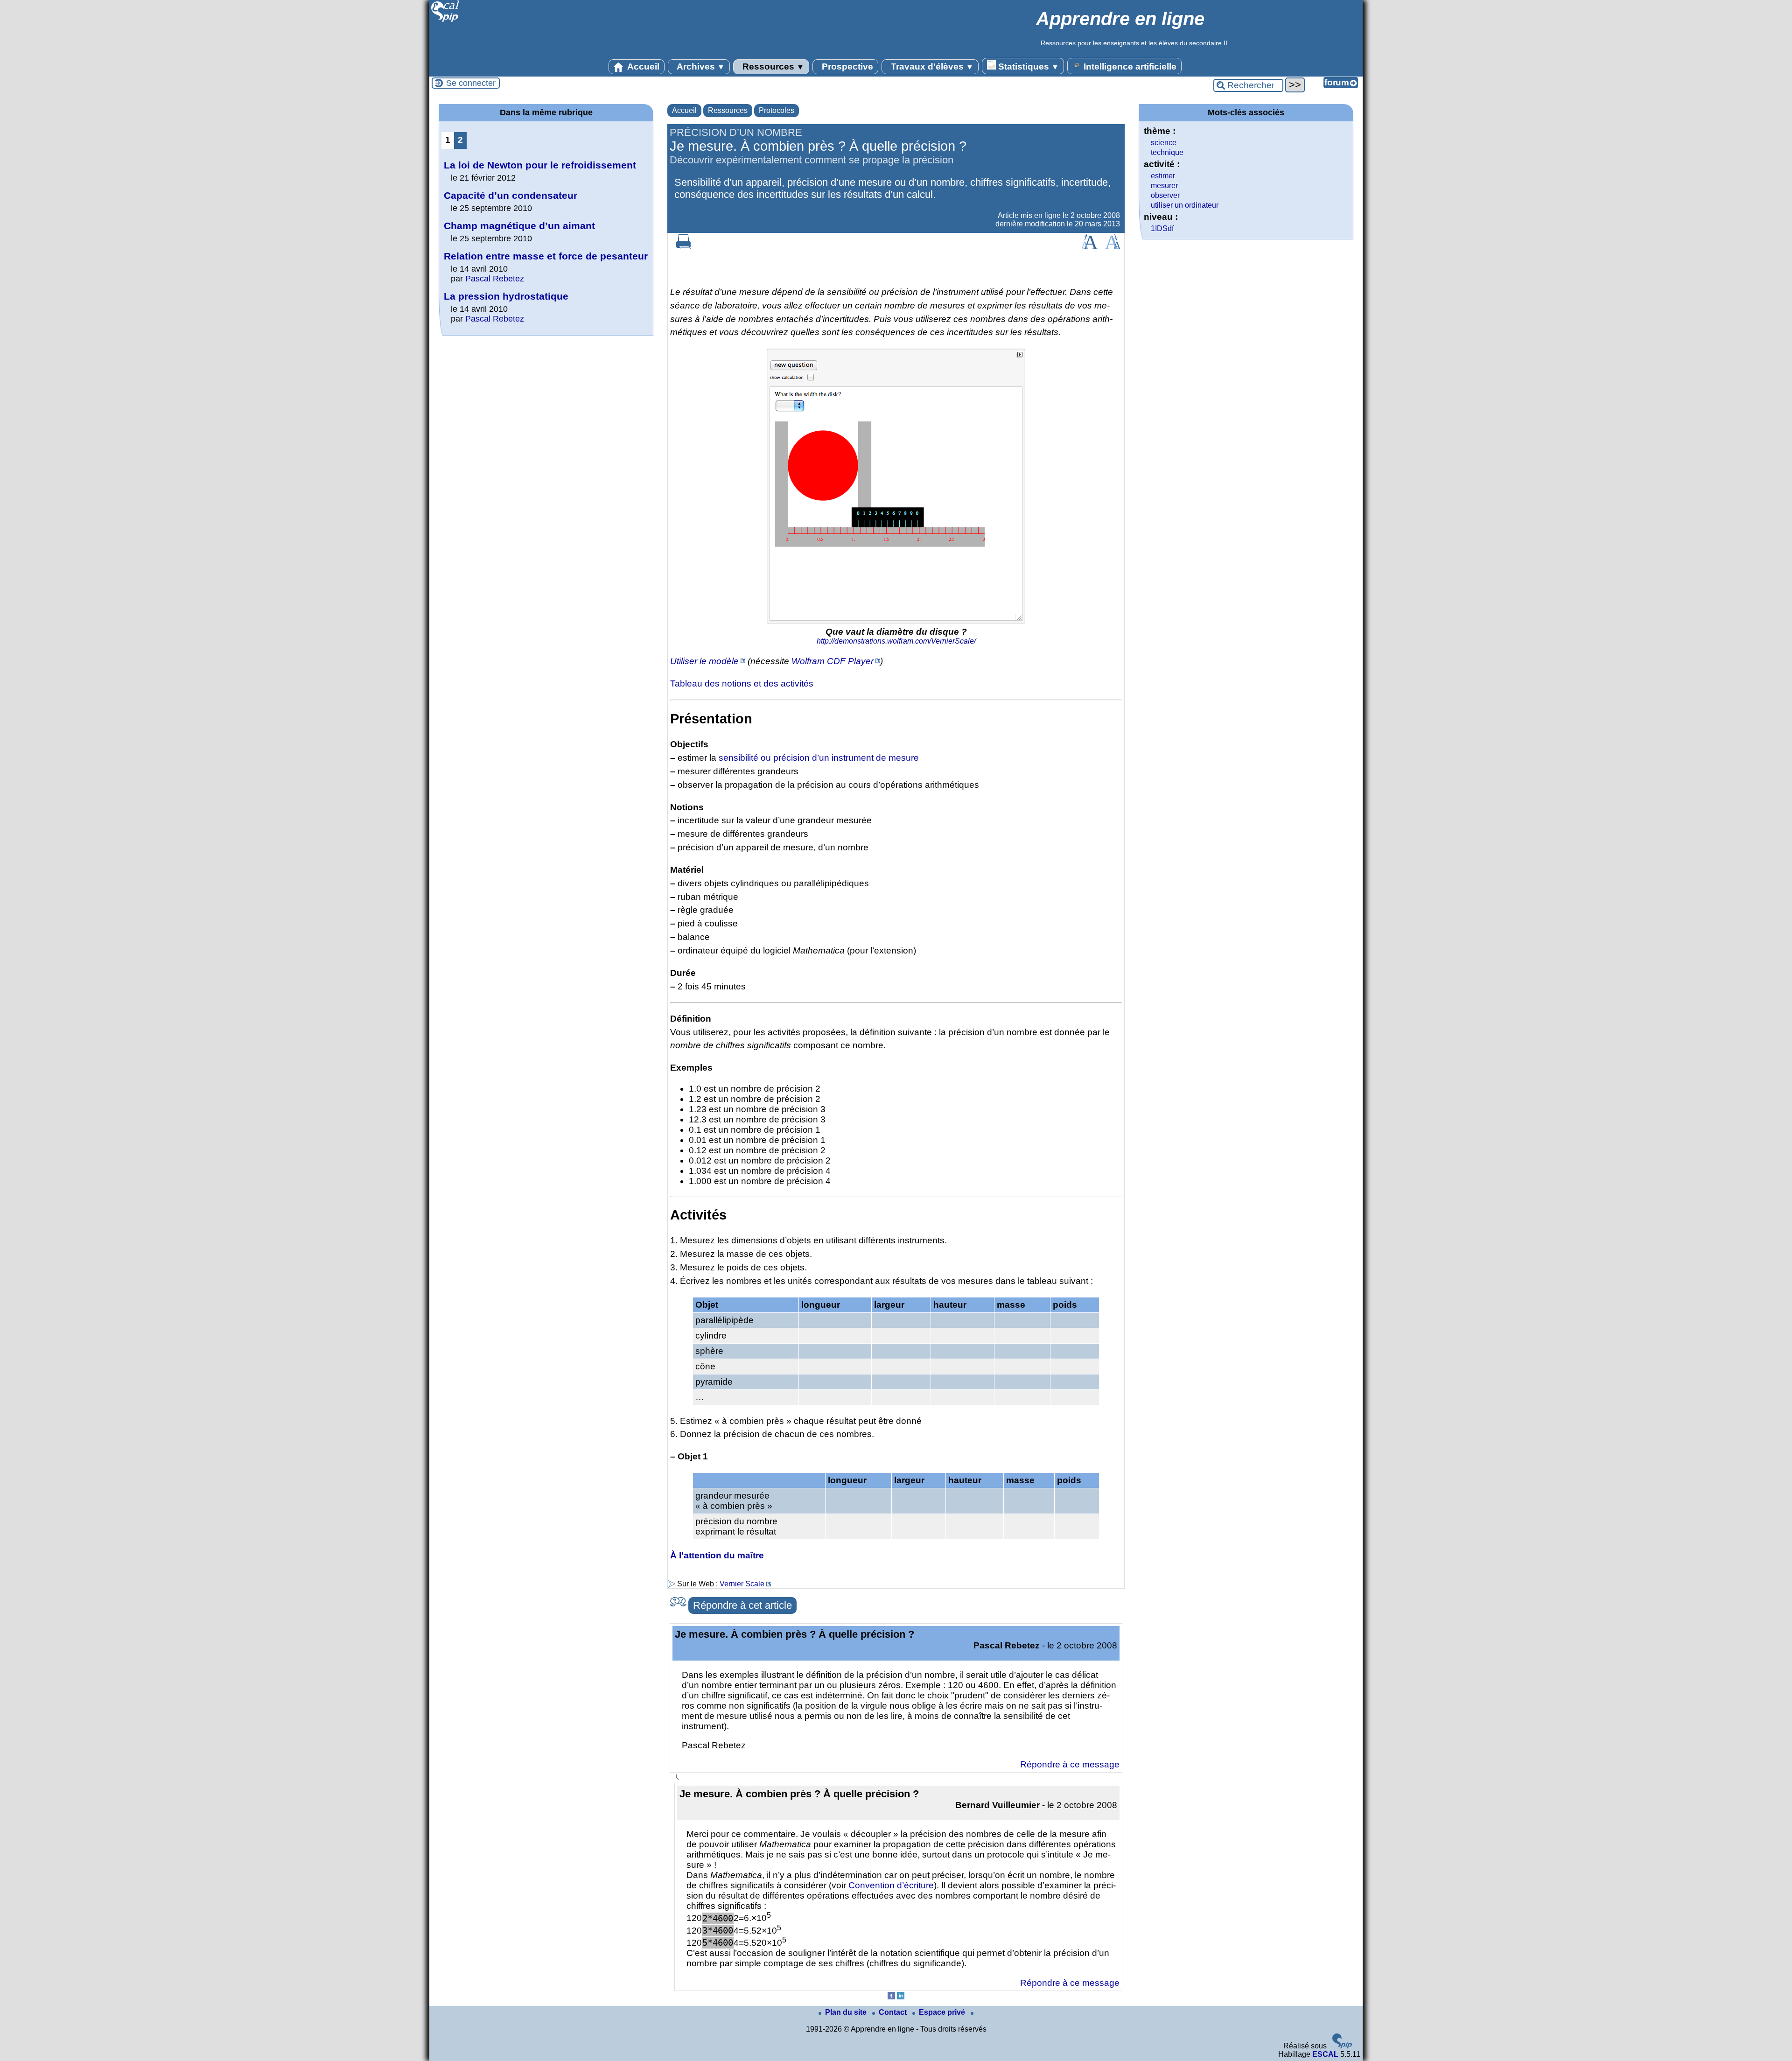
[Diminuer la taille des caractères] (1113, 247)
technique (1167, 152)
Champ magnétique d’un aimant (519, 226)
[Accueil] (445, 21)
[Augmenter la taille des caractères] (1089, 247)
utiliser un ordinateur (1185, 205)
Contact (894, 2012)
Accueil (642, 67)
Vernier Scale (742, 1584)
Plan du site (847, 2012)
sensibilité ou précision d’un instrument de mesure (819, 758)
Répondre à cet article (742, 1605)
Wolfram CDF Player (833, 661)
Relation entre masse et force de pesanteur (546, 256)
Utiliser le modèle (704, 661)
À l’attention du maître (717, 1555)
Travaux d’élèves (931, 67)
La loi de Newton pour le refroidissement (540, 165)
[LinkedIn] (901, 1997)
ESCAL (1325, 2054)
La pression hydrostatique (506, 296)
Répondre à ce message (1070, 1764)
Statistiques (1027, 67)
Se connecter (471, 83)
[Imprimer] (684, 247)
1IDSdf (1162, 228)
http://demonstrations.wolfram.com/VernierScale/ (896, 641)
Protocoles (777, 110)
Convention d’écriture (891, 1885)
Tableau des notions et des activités (742, 683)
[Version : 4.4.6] (1342, 2046)
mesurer (1164, 186)
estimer (1163, 176)
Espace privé (943, 2012)
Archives (700, 67)
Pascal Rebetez (495, 279)
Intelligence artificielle (1129, 67)
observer (1165, 195)
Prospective (846, 67)
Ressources (772, 67)
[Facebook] (891, 1997)
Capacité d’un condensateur (511, 195)
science (1164, 143)
